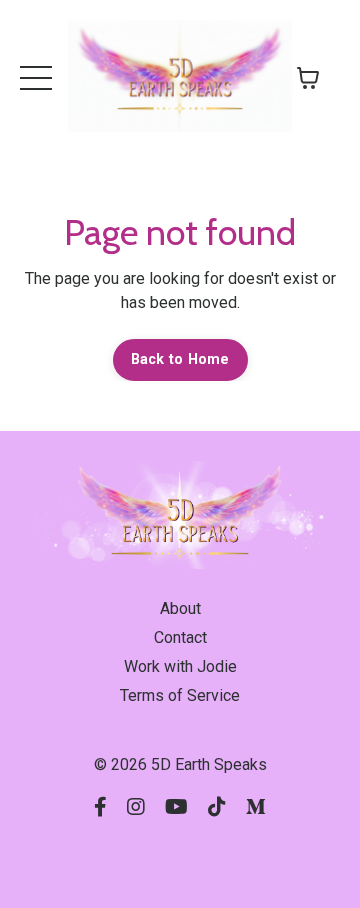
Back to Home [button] (180, 359)
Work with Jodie (180, 666)
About (180, 608)
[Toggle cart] (308, 78)
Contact (180, 637)
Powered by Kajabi (180, 857)
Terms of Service (180, 695)
